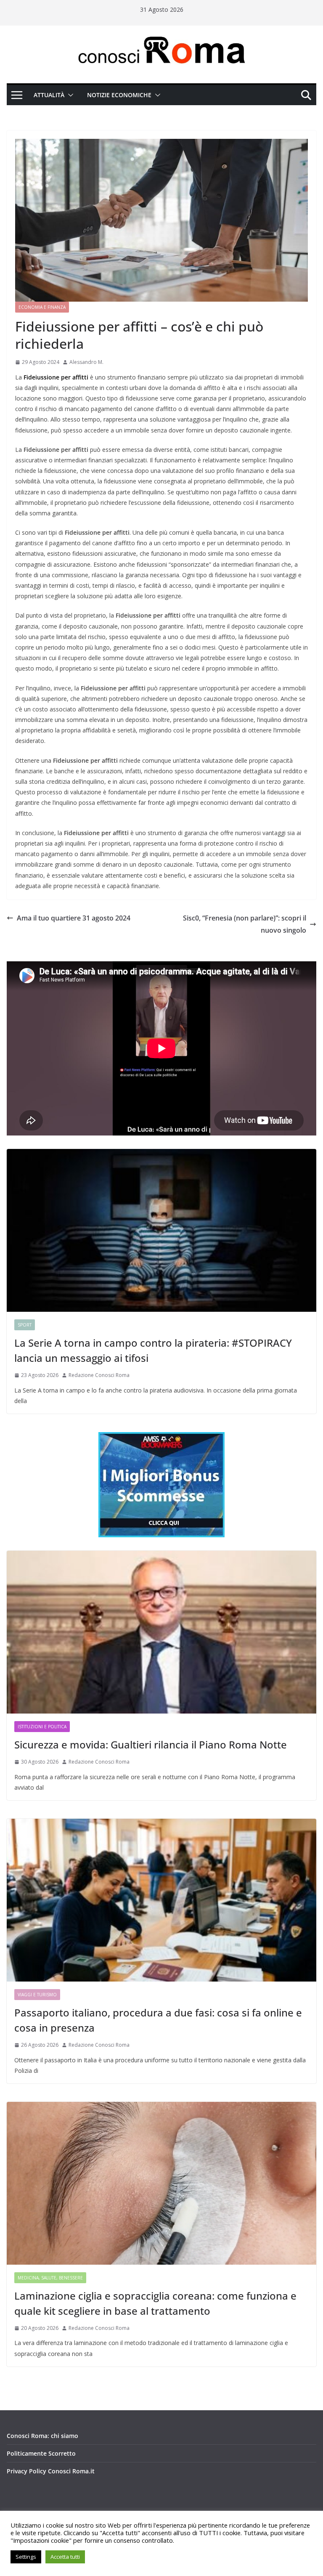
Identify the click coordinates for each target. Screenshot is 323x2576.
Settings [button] (26, 2557)
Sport (25, 1325)
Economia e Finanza (42, 307)
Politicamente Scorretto (41, 2453)
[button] (69, 95)
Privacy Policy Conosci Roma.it (51, 2471)
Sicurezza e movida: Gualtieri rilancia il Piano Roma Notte (151, 1744)
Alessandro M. (86, 362)
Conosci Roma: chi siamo (42, 2436)
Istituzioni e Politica (42, 1727)
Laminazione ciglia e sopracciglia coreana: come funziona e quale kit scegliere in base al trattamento (155, 2303)
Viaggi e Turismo (37, 1995)
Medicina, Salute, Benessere (50, 2278)
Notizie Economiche (119, 95)
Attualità (49, 95)
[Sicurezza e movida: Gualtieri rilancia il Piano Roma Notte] (161, 1632)
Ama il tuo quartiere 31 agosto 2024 (74, 918)
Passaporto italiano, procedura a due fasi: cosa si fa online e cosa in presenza (158, 2020)
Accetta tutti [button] (65, 2557)
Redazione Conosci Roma (99, 1375)
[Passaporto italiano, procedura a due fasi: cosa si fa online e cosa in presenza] (161, 1900)
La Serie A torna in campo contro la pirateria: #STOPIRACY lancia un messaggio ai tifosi (153, 1350)
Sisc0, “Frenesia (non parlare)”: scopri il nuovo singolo (245, 924)
